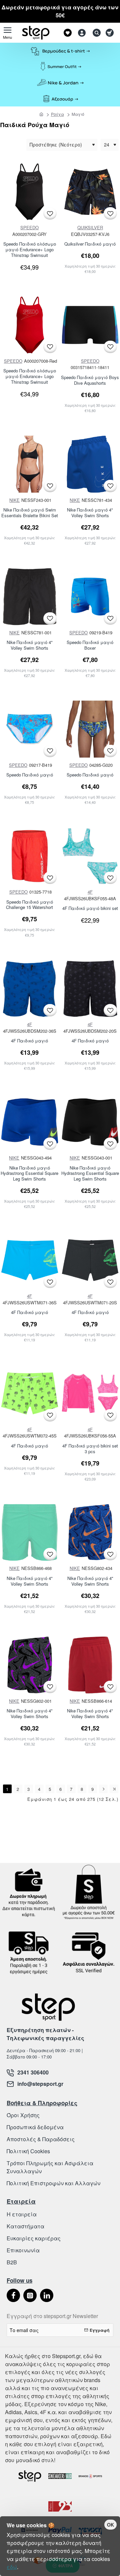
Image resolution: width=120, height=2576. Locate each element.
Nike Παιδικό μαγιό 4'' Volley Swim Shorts (90, 1581)
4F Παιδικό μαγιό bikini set (90, 908)
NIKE (14, 500)
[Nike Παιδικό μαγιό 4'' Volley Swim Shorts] (90, 1533)
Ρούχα (57, 114)
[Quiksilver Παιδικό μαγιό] (90, 192)
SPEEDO (29, 227)
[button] (50, 213)
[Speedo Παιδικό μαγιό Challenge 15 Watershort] (30, 856)
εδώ (12, 2567)
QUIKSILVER (90, 227)
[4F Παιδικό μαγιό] (30, 989)
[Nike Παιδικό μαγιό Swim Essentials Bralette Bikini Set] (30, 464)
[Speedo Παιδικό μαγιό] (30, 729)
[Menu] (7, 33)
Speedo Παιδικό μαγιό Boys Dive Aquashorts (90, 380)
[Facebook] (13, 2295)
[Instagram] (30, 2295)
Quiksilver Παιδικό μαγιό (90, 244)
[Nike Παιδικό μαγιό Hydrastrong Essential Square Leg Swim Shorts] (30, 1122)
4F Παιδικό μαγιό (29, 1041)
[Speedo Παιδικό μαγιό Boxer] (90, 597)
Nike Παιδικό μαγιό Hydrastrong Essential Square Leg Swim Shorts (29, 1174)
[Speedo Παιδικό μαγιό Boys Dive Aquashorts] (90, 325)
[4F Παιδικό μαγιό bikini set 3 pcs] (90, 1393)
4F (90, 892)
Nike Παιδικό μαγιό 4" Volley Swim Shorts (90, 513)
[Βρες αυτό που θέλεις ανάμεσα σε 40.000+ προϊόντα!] (95, 33)
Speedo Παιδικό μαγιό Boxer (90, 645)
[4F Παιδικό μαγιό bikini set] (90, 856)
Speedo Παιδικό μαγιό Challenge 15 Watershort (29, 905)
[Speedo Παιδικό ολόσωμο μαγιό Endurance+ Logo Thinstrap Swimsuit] (30, 192)
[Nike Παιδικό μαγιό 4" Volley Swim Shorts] (90, 464)
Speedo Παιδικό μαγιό (30, 775)
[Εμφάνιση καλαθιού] (111, 33)
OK (110, 2525)
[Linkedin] (47, 2295)
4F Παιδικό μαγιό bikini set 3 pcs (90, 1449)
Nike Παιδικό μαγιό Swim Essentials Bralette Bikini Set (30, 513)
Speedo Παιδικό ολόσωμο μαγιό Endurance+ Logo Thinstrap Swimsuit (30, 250)
